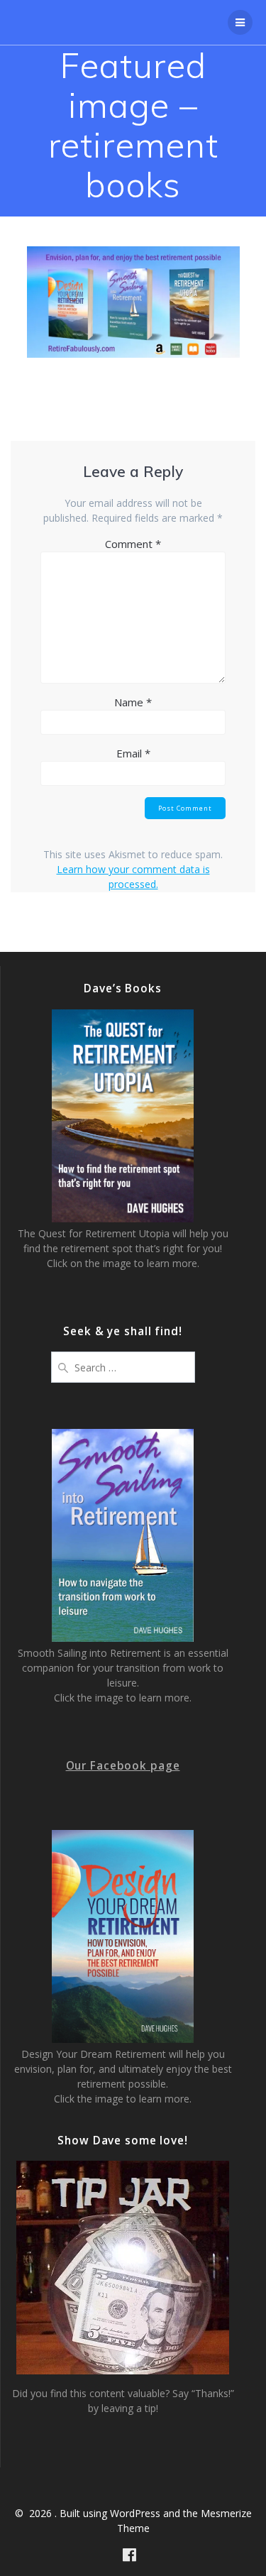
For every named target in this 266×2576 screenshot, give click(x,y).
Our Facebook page (123, 1766)
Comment (133, 544)
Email (133, 753)
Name (133, 702)
